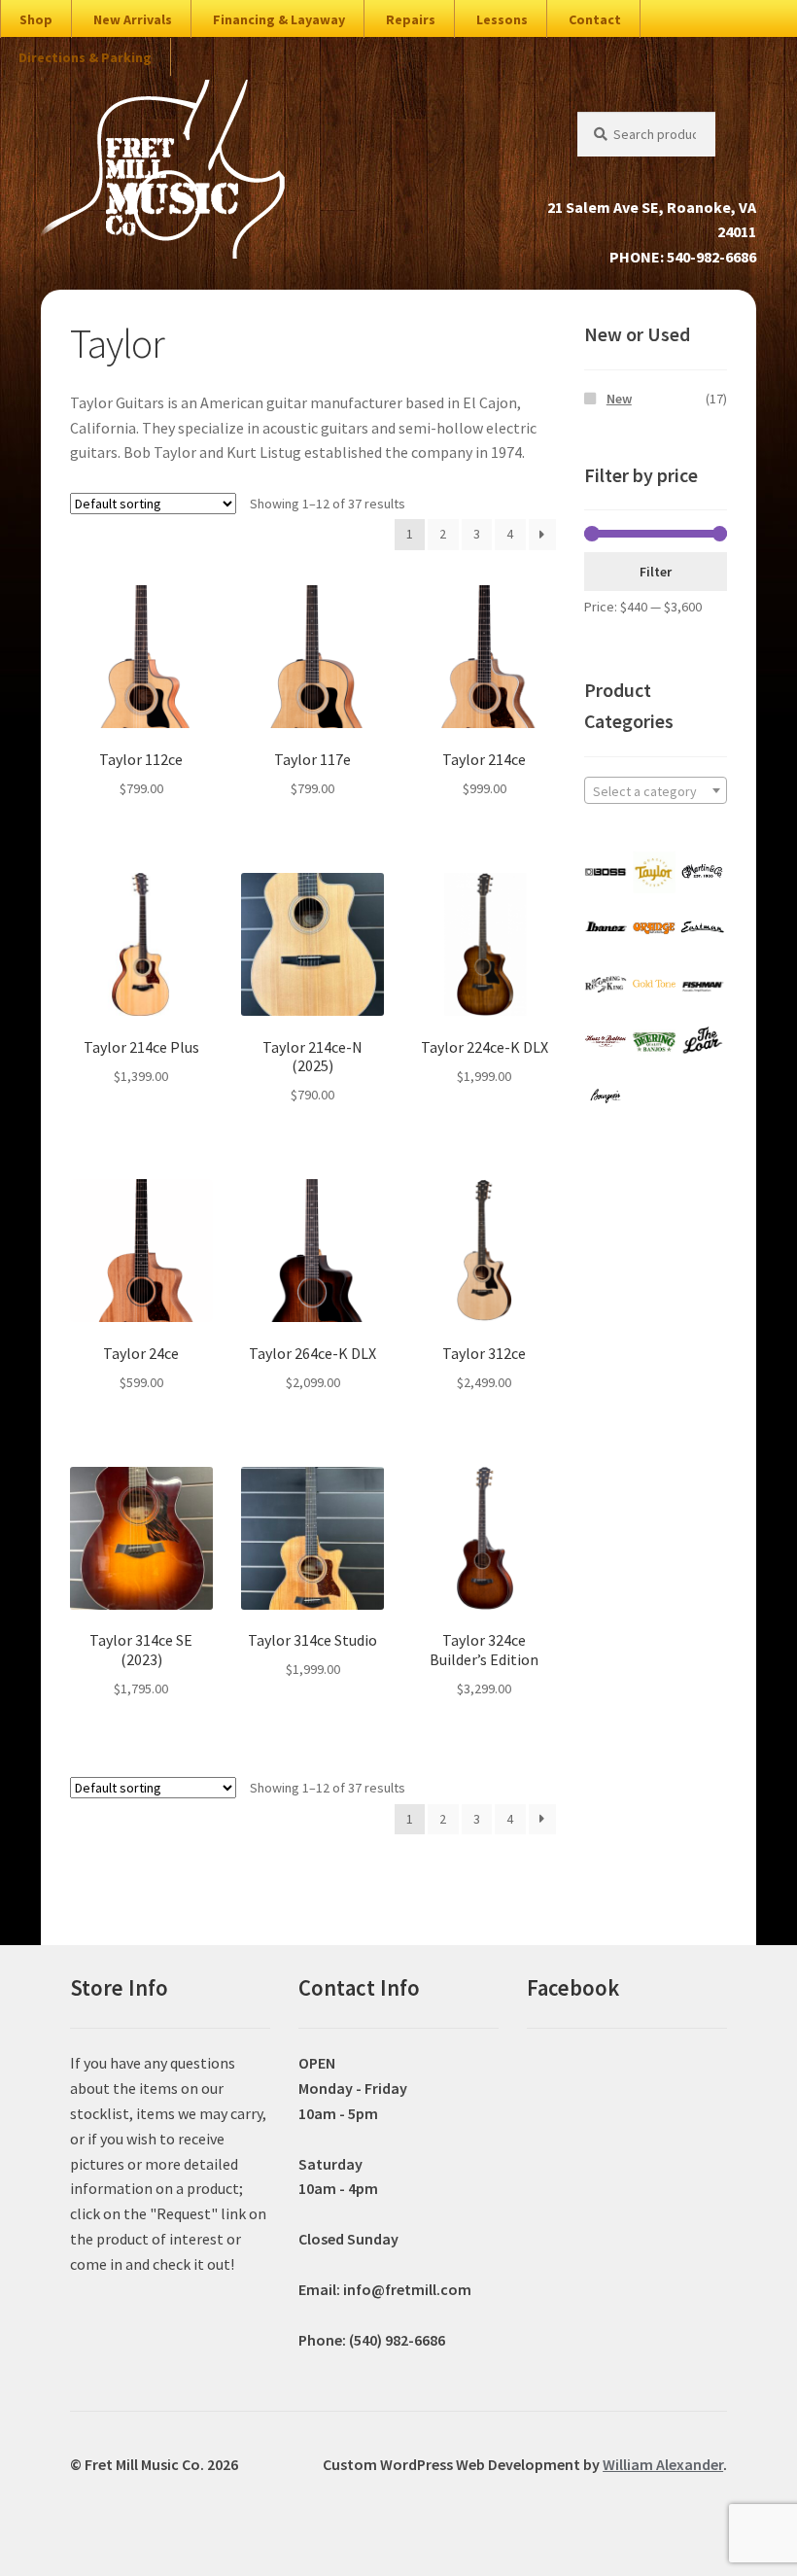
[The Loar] (702, 1041)
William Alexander (663, 2464)
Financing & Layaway (279, 19)
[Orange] (654, 928)
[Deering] (654, 1041)
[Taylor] (654, 872)
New (619, 399)
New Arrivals (133, 19)
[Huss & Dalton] (606, 1041)
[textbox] (656, 791)
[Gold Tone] (654, 985)
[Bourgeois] (606, 1097)
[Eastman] (702, 928)
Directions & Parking (85, 57)
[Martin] (702, 872)
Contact (595, 19)
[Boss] (606, 872)
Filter (656, 572)
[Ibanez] (606, 928)
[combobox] (656, 790)
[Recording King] (606, 985)
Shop (36, 19)
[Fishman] (702, 985)
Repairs (411, 19)
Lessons (502, 19)
